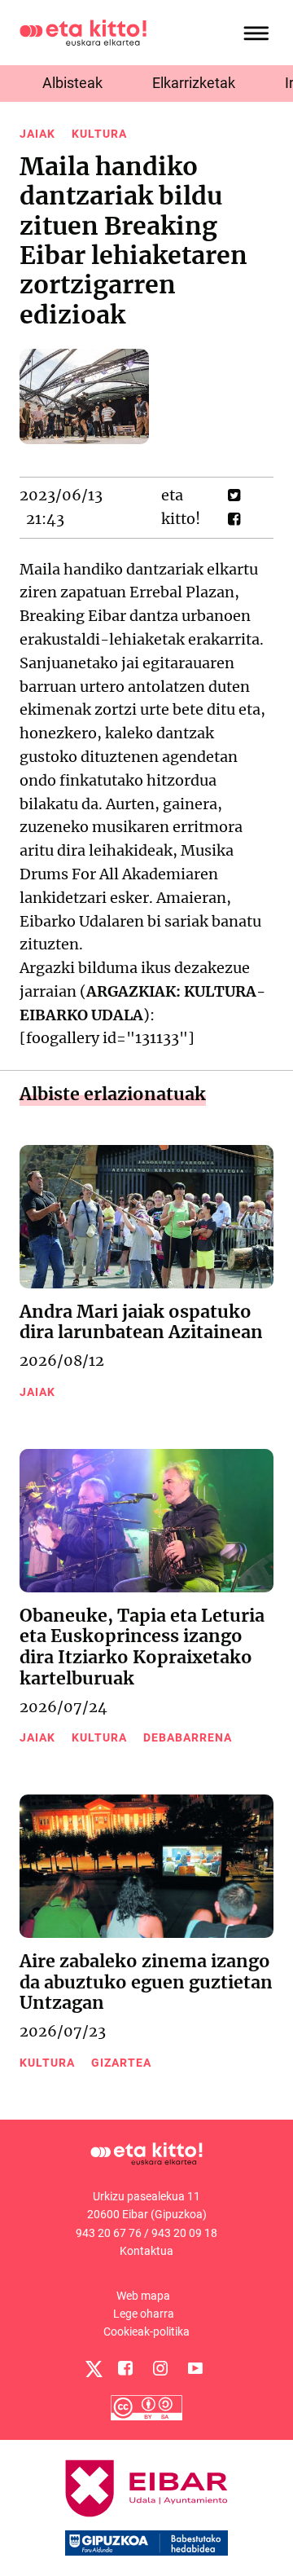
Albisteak (72, 83)
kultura (99, 134)
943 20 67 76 (109, 2233)
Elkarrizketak (194, 83)
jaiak (37, 134)
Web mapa (143, 2296)
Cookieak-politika (146, 2332)
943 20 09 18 (184, 2233)
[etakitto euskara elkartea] (83, 31)
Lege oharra (144, 2314)
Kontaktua (146, 2251)
